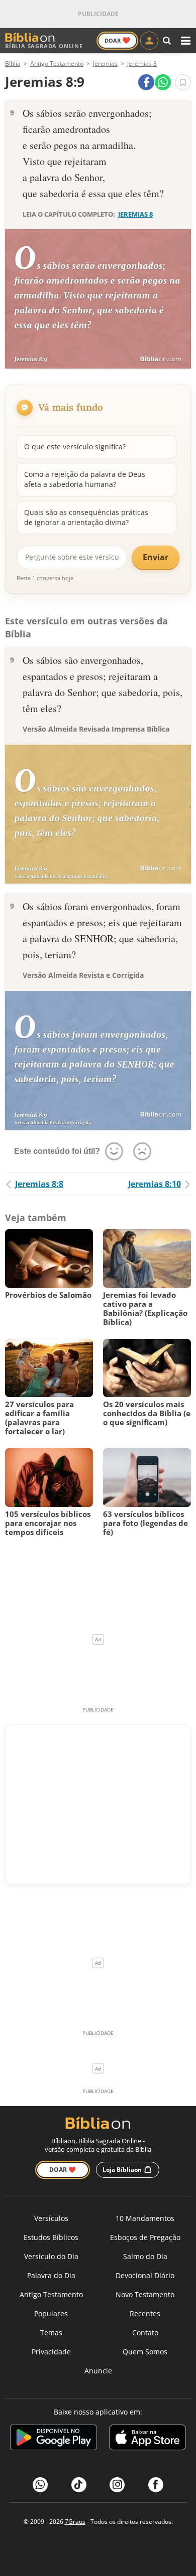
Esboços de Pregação (145, 2237)
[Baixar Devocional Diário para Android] (54, 2439)
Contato (145, 2333)
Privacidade (51, 2352)
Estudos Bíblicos (51, 2237)
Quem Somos (145, 2352)
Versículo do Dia (51, 2256)
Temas (51, 2333)
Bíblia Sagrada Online (44, 46)
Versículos (51, 2218)
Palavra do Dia (51, 2275)
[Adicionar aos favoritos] (183, 82)
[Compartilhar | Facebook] (146, 82)
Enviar (156, 557)
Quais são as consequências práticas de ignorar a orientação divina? (86, 517)
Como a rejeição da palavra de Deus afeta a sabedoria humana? (85, 479)
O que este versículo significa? (75, 447)
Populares (51, 2313)
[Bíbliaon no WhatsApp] (40, 2485)
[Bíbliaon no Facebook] (156, 2485)
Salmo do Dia (145, 2256)
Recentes (145, 2313)
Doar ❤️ (63, 2170)
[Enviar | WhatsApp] (163, 82)
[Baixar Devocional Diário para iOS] (148, 2439)
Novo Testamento (145, 2294)
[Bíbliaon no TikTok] (79, 2485)
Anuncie (98, 2371)
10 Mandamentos (145, 2218)
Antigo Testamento (51, 2294)
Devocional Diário (145, 2275)
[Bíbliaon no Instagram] (117, 2485)
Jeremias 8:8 (39, 1184)
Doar (117, 40)
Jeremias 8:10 (155, 1184)
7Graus (75, 2522)
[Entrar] (149, 41)
